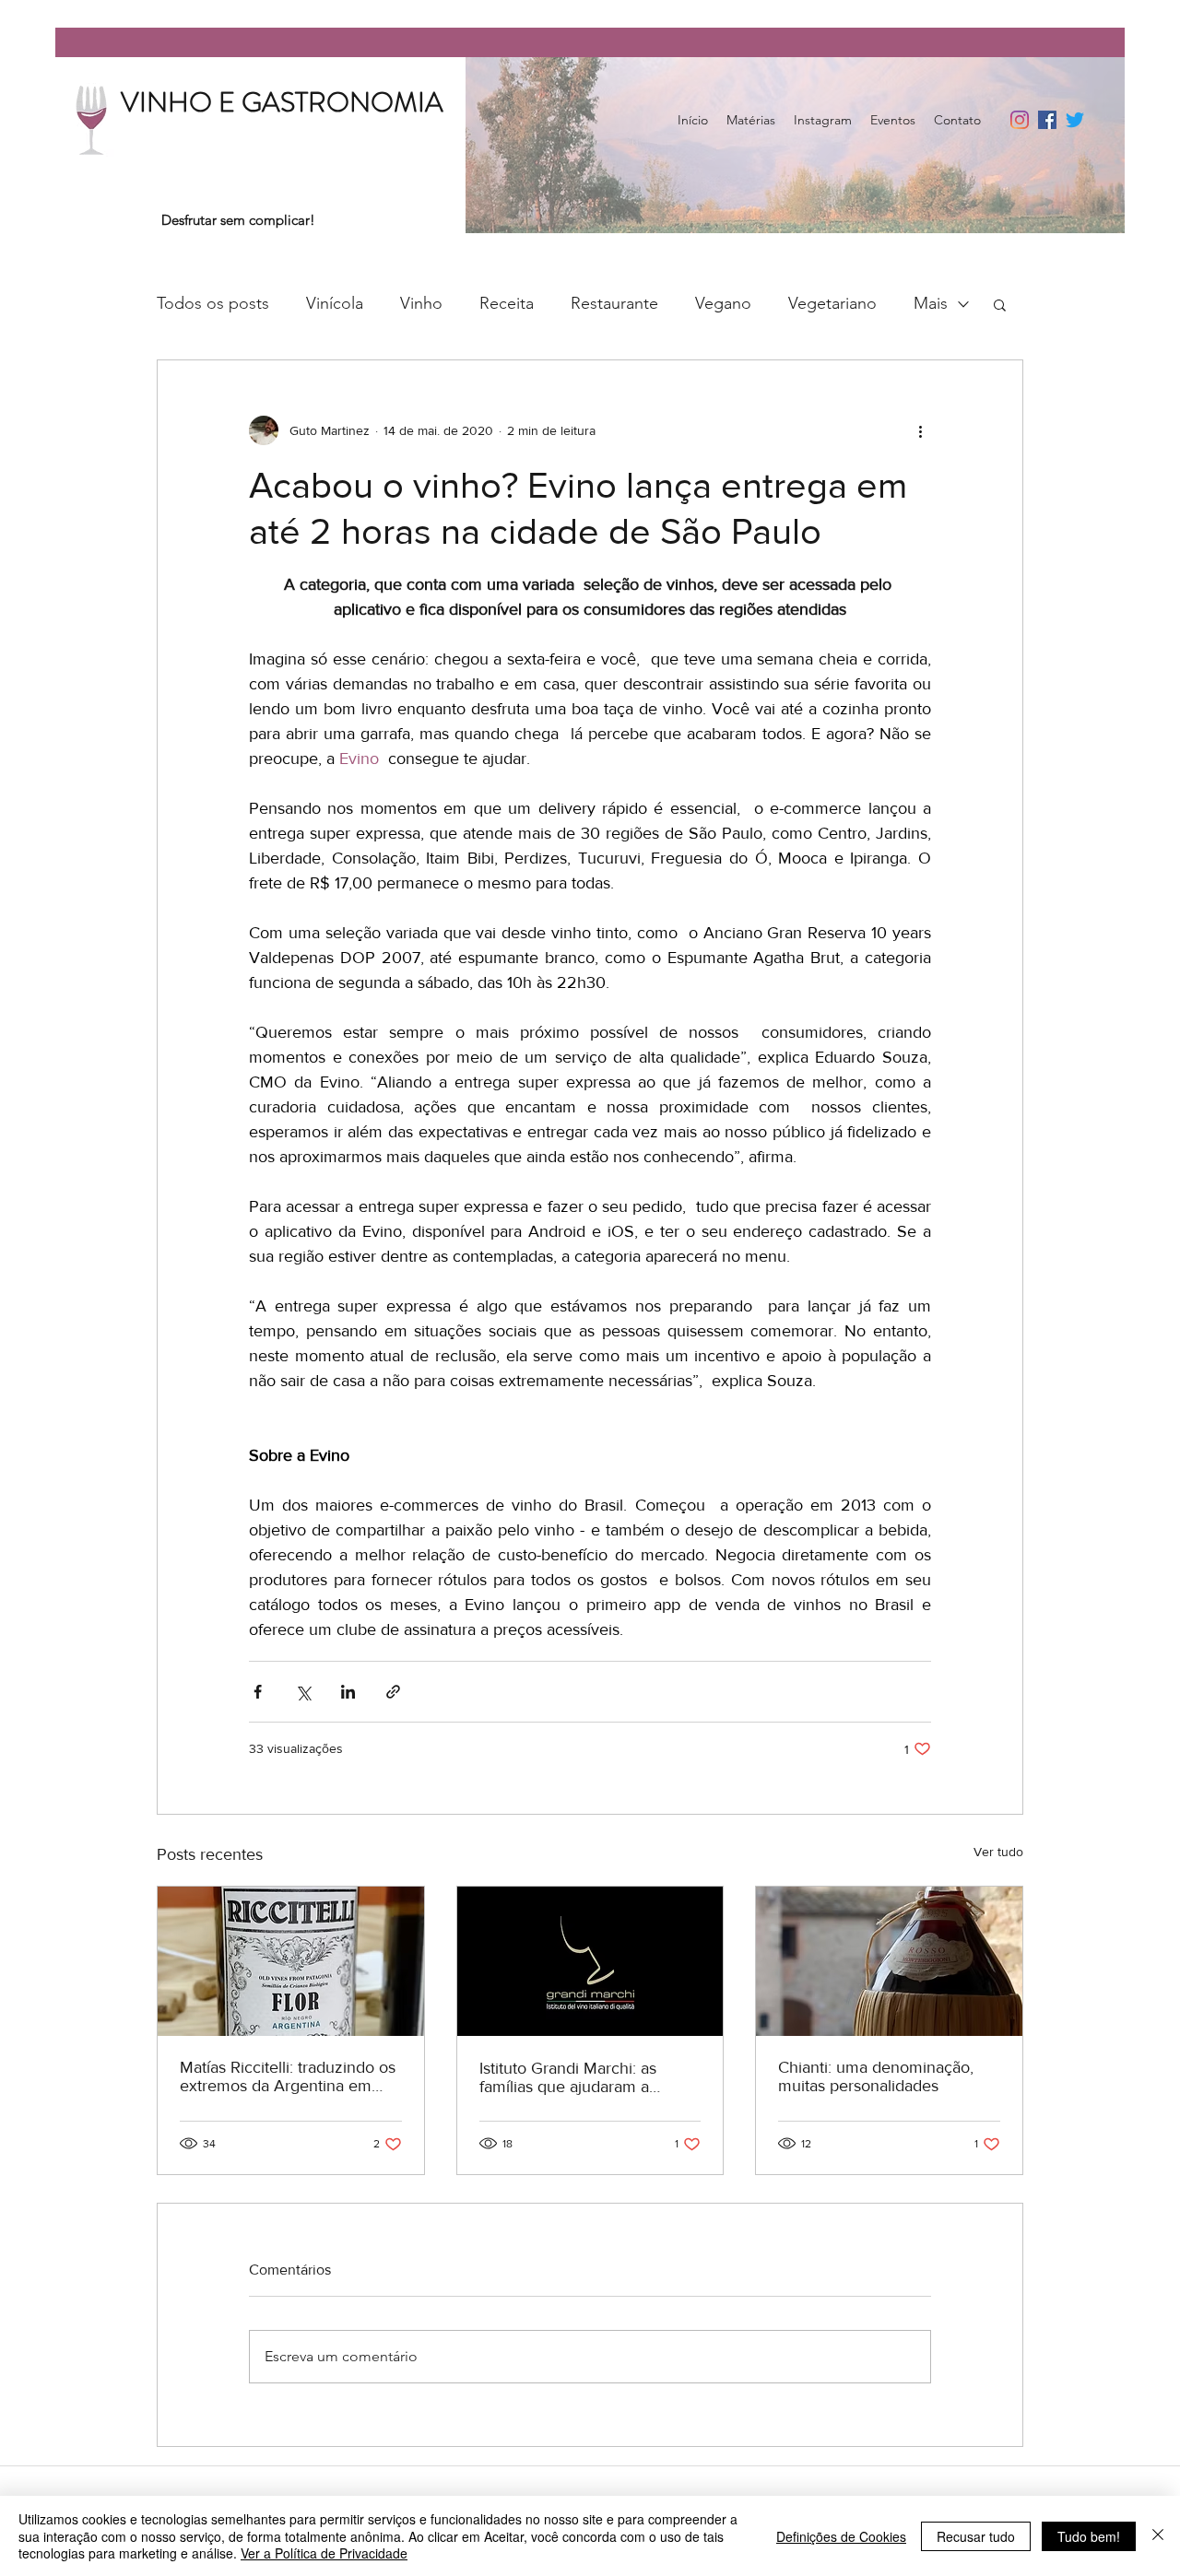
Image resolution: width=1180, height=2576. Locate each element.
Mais (931, 303)
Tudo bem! (1089, 2536)
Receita (507, 303)
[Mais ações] (920, 430)
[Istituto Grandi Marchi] (590, 1961)
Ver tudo (998, 1852)
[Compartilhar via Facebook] (258, 1692)
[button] (1000, 304)
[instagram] (1020, 120)
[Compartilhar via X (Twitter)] (303, 1692)
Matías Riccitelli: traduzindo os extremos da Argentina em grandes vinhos (288, 2076)
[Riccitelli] (291, 1961)
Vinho (421, 303)
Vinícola (335, 303)
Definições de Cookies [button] (841, 2536)
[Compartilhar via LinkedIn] (348, 1692)
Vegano (723, 303)
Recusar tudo (976, 2536)
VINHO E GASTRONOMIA (282, 102)
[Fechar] (1158, 2536)
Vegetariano (832, 303)
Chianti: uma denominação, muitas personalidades (876, 2076)
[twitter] (1075, 120)
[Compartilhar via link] (393, 1692)
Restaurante (614, 303)
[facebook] (1047, 120)
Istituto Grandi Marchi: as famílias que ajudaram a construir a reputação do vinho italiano (589, 2077)
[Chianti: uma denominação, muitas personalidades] (889, 1961)
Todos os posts (213, 303)
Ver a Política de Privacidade (324, 2553)
